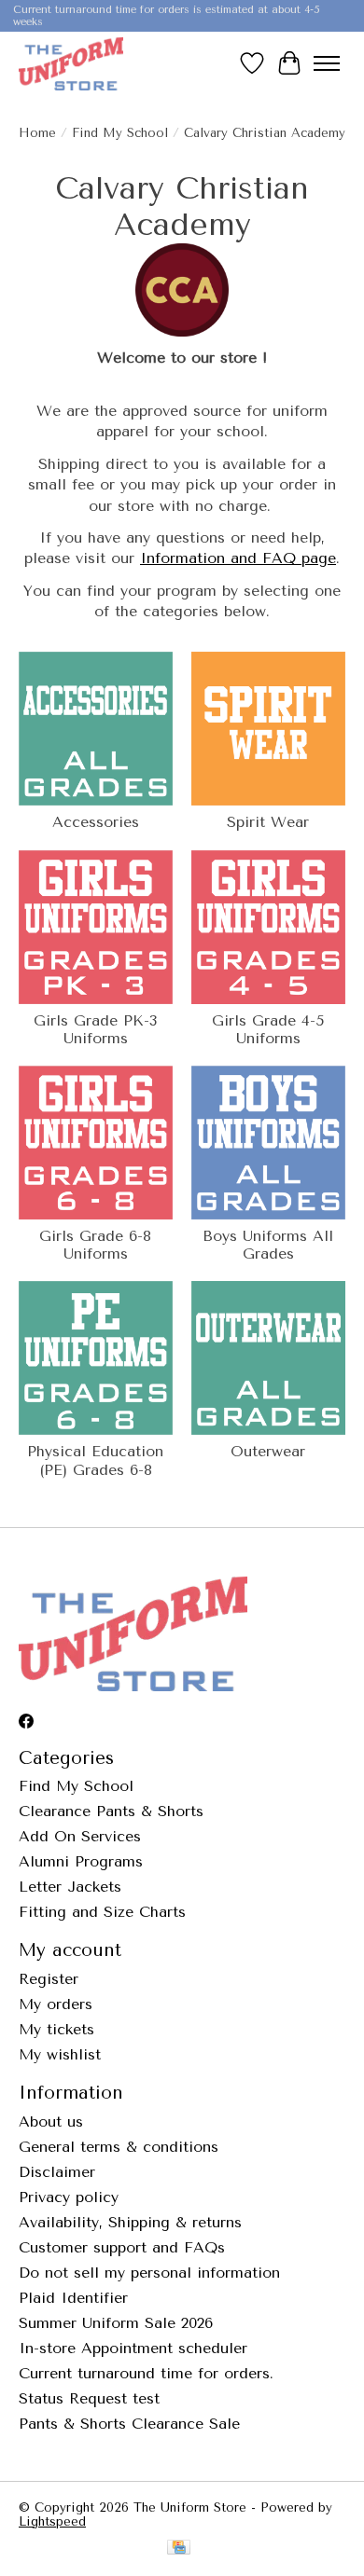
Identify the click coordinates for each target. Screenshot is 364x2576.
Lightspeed (52, 2521)
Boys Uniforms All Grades (268, 1245)
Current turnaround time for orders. (146, 2373)
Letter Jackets (70, 1887)
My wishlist (60, 2054)
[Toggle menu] (327, 63)
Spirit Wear (268, 822)
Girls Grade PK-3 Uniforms (95, 1029)
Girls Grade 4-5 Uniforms (268, 1029)
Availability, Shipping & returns (130, 2222)
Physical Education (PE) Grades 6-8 (95, 1460)
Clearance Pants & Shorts (111, 1811)
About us (51, 2121)
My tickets (56, 2029)
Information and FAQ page (238, 558)
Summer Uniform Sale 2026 (116, 2323)
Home (37, 133)
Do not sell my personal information (149, 2273)
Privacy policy (69, 2197)
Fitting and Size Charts (102, 1912)
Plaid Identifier (73, 2298)
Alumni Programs (81, 1861)
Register (49, 1979)
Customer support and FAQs (122, 2247)
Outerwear (268, 1451)
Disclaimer (57, 2172)
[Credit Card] (179, 2548)
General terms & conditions (119, 2147)
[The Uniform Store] (71, 63)
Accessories (96, 822)
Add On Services (80, 1836)
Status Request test (89, 2398)
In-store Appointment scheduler (133, 2348)
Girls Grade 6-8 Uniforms (95, 1245)
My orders (56, 2004)
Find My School (120, 133)
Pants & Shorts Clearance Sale (129, 2424)
